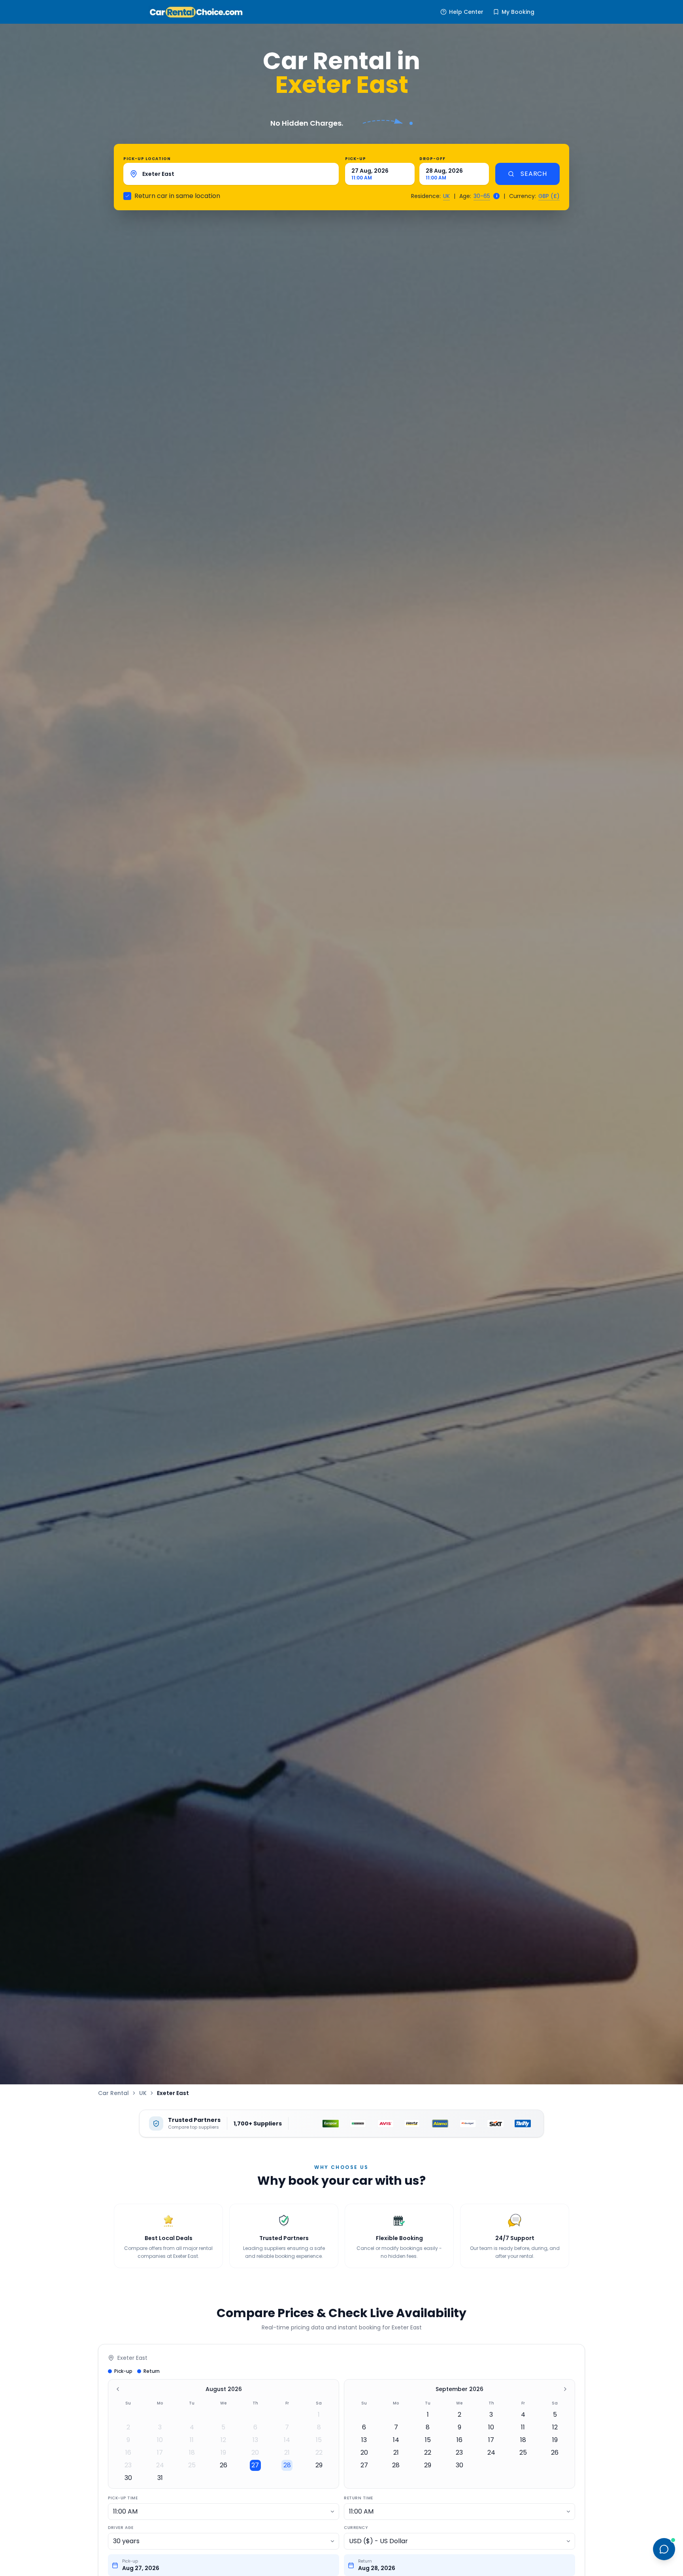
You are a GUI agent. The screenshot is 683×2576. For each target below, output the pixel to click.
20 (255, 2452)
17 (160, 2452)
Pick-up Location (147, 159)
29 (319, 2465)
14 (287, 2440)
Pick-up (356, 159)
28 (287, 2465)
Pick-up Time (123, 2498)
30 (128, 2478)
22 (319, 2452)
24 (160, 2465)
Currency (356, 2528)
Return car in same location (177, 196)
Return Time (358, 2498)
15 (319, 2440)
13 (255, 2440)
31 (160, 2478)
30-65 (482, 196)
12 (223, 2440)
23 (128, 2465)
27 (255, 2465)
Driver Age (121, 2528)
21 (287, 2452)
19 (223, 2452)
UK (446, 196)
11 (192, 2440)
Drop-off (432, 159)
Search (534, 174)
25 (192, 2465)
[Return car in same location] (127, 196)
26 (224, 2465)
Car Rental (113, 2093)
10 (160, 2440)
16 (128, 2452)
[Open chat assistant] (664, 2549)
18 (192, 2452)
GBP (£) (549, 196)
